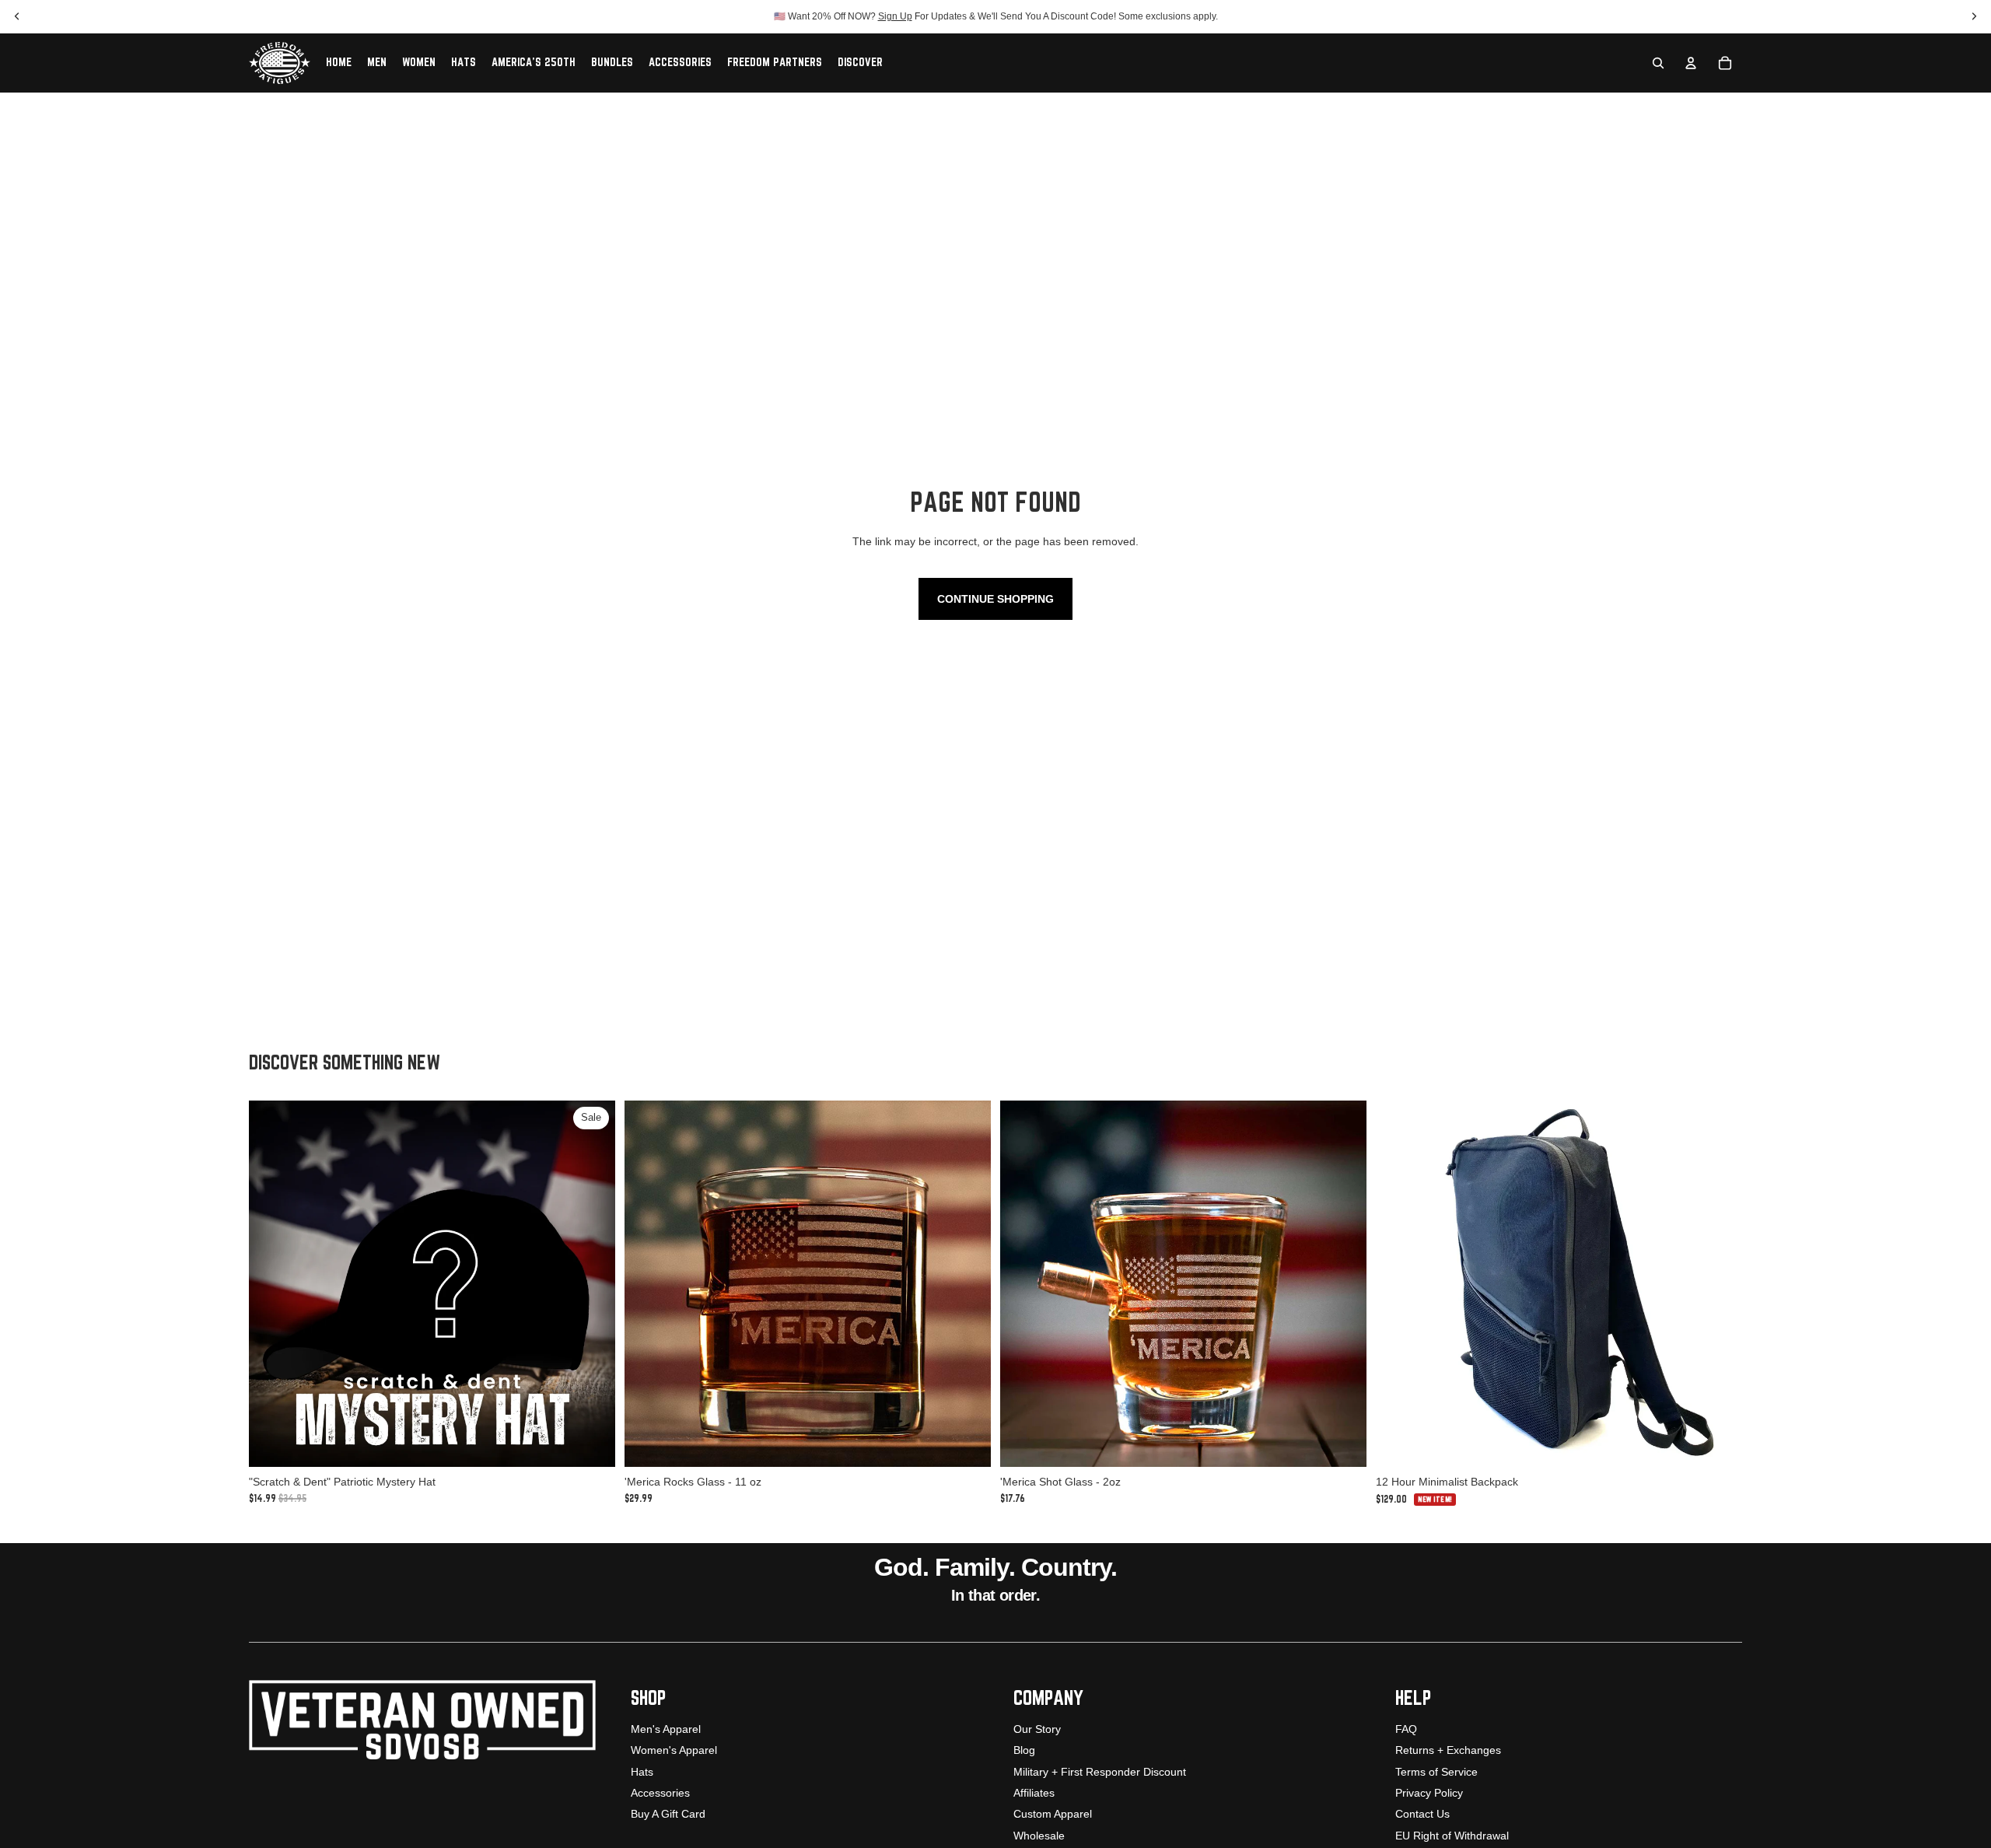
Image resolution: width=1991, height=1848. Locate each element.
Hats (642, 1772)
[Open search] (1658, 63)
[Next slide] (968, 1284)
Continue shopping (995, 599)
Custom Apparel (1053, 1814)
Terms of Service (1436, 1772)
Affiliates (1034, 1793)
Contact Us (1422, 1814)
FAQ (1406, 1729)
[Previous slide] (648, 1284)
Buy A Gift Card (668, 1814)
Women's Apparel (674, 1750)
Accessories (660, 1793)
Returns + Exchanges (1448, 1750)
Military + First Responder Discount (1100, 1772)
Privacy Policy (1429, 1793)
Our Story (1037, 1729)
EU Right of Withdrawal (1452, 1836)
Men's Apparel (666, 1729)
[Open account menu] (1691, 63)
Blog (1024, 1750)
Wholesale (1039, 1836)
